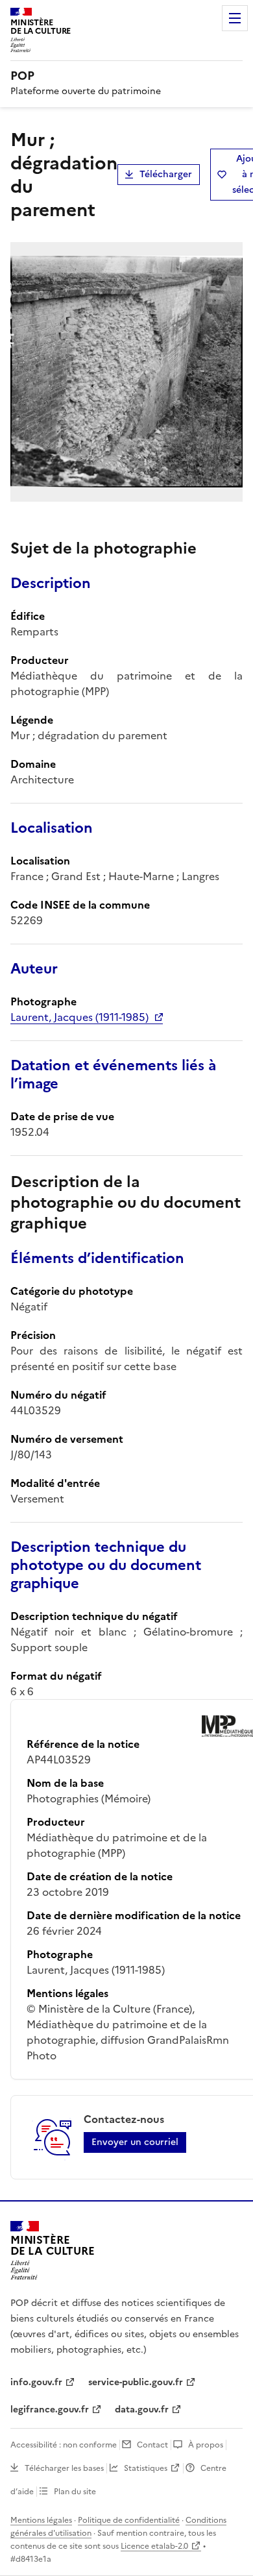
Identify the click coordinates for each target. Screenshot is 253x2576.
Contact (152, 2445)
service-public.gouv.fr (136, 2382)
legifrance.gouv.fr (50, 2410)
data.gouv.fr (142, 2410)
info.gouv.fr (36, 2382)
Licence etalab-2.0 (154, 2546)
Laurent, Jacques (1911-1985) (79, 1017)
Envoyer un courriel (135, 2142)
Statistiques (146, 2468)
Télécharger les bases (64, 2468)
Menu (235, 18)
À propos (206, 2445)
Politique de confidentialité (129, 2520)
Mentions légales (41, 2520)
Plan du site (75, 2492)
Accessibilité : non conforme (64, 2445)
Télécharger (166, 174)
